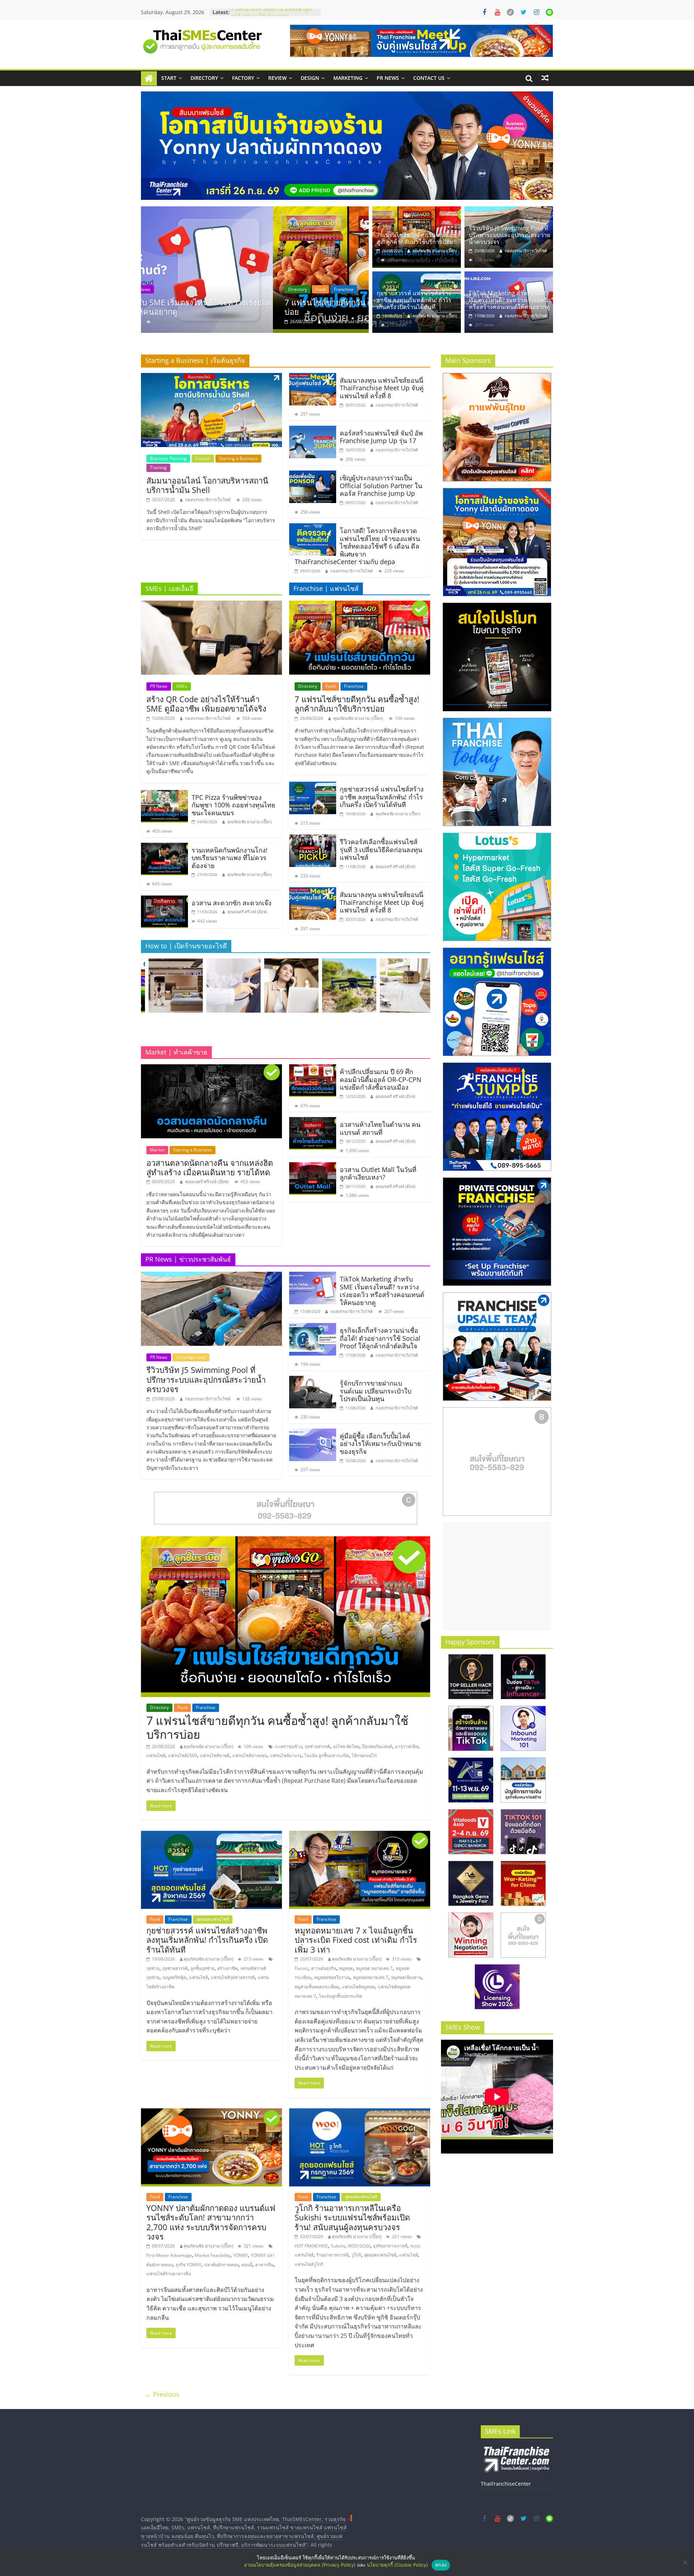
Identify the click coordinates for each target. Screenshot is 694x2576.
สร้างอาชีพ (227, 1968)
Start (169, 78)
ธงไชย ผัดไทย (346, 1746)
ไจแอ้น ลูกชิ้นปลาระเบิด (327, 1755)
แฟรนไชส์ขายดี (215, 1755)
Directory (204, 78)
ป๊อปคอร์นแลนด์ (377, 1746)
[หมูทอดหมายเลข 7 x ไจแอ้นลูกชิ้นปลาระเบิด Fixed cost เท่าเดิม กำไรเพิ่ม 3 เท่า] (360, 1835)
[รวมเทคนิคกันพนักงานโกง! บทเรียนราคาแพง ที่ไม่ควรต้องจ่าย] (164, 847)
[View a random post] (545, 78)
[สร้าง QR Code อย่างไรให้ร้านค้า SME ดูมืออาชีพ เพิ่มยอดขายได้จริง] (211, 605)
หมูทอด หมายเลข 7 (374, 1968)
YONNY (241, 2255)
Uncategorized (197, 289)
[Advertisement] (497, 1576)
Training (158, 467)
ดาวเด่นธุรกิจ (324, 1968)
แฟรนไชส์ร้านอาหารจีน (169, 2274)
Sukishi (338, 2246)
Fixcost (301, 1968)
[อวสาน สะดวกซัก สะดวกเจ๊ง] (164, 900)
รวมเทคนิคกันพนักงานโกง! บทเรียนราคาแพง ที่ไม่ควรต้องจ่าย (230, 858)
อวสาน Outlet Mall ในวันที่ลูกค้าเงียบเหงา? (378, 1173)
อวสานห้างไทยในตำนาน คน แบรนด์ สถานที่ (380, 1128)
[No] (685, 2562)
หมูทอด (346, 1968)
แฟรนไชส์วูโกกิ (309, 2264)
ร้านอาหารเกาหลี (332, 2255)
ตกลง (441, 2565)
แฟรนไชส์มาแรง (286, 1755)
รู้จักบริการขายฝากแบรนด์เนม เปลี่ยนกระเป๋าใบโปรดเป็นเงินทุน (376, 1391)
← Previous (162, 2394)
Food (331, 686)
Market (157, 1150)
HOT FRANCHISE (311, 2246)
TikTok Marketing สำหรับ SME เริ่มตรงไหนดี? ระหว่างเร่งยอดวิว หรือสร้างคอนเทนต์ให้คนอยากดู (274, 14)
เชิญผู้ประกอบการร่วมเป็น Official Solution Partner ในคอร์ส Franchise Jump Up (381, 486)
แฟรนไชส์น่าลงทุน (250, 1755)
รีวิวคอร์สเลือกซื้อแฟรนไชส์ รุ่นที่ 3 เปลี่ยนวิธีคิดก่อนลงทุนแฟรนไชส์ (381, 849)
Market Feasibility (213, 2255)
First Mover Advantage (169, 2255)
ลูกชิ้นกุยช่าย (202, 1968)
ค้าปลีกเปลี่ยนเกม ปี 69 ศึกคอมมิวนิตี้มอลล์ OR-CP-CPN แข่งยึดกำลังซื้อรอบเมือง (381, 1079)
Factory (243, 78)
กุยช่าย (153, 1968)
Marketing (348, 78)
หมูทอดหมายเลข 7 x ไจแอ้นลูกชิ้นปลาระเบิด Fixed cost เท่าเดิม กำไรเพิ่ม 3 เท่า (356, 1940)
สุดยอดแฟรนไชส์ (213, 1919)
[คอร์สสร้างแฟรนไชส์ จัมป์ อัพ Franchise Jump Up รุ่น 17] (313, 430)
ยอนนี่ (247, 2265)
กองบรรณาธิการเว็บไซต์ (214, 321)
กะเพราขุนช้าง (288, 1746)
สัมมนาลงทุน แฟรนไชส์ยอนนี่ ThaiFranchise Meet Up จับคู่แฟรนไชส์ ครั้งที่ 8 (382, 388)
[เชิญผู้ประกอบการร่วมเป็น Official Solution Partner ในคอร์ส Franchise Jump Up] (313, 475)
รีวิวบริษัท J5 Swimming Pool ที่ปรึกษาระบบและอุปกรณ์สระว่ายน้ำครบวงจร (255, 307)
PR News (388, 78)
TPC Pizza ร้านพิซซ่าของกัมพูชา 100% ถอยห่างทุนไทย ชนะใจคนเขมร (234, 805)
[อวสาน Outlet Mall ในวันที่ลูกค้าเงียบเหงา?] (313, 1167)
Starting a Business (238, 458)
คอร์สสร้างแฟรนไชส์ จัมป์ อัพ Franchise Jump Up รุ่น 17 (381, 437)
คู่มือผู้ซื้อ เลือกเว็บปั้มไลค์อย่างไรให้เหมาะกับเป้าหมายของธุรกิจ (380, 1444)
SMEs (182, 686)
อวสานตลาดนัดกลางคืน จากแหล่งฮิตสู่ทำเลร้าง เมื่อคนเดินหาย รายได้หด (210, 1167)
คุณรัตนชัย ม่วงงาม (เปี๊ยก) (435, 251)
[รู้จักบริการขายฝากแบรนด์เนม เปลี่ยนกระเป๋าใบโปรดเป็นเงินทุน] (313, 1380)
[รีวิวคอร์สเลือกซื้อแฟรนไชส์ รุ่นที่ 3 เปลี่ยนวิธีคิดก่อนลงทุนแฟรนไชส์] (313, 839)
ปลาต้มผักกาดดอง (221, 2265)
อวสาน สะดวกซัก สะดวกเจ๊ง (232, 903)
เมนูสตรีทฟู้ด (174, 1977)
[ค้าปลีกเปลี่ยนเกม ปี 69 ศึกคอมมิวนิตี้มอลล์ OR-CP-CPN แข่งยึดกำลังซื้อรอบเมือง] (313, 1069)
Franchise (354, 686)
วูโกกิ (356, 2255)
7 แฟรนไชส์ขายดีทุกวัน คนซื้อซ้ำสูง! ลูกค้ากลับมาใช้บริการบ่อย (418, 238)
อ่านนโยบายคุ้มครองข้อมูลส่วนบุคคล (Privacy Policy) (300, 2565)
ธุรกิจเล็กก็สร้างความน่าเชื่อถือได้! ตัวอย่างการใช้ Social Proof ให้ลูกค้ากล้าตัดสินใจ (380, 1338)
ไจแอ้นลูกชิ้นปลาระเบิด (340, 1996)
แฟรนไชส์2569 (183, 1755)
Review (277, 78)
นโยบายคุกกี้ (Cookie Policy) (397, 2565)
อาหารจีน (264, 2265)
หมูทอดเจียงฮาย (406, 1977)
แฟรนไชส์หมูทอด (358, 1987)
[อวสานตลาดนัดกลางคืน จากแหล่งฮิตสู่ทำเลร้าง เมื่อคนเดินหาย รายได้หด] (211, 1069)
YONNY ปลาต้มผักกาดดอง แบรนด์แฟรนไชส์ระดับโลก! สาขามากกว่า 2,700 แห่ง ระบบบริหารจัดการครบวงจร (211, 2222)
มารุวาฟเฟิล (407, 1746)
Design (310, 78)
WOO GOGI (359, 2246)
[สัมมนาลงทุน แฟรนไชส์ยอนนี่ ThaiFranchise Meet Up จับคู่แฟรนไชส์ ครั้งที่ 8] (313, 377)
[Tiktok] (510, 12)
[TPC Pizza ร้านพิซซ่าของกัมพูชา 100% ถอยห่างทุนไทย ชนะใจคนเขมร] (164, 794)
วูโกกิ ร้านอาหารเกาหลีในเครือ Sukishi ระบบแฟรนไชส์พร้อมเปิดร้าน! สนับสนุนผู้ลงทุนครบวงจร (352, 2217)
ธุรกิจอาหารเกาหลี (390, 2246)
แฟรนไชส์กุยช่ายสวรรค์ (233, 1977)
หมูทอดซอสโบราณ (332, 1977)
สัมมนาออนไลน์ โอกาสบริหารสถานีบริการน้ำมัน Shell (207, 485)
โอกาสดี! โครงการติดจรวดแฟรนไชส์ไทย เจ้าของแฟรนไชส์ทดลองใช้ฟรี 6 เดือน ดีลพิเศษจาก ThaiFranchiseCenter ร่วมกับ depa (357, 546)
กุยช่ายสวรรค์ (317, 1746)
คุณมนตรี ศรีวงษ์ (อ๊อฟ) (247, 912)
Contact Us (429, 78)
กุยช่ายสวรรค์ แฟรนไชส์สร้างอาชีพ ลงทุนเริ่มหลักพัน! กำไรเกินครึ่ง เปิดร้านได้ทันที (414, 300)
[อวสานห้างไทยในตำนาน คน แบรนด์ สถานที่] (313, 1121)
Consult (203, 458)
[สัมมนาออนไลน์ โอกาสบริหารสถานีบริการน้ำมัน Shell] (211, 377)
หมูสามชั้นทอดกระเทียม (317, 1987)
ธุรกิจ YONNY (189, 2265)
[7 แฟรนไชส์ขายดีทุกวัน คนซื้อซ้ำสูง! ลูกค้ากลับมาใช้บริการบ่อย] (417, 211)
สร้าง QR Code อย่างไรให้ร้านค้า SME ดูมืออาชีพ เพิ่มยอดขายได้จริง (206, 704)
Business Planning (168, 458)
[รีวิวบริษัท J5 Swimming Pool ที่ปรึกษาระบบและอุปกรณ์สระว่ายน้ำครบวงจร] (255, 270)
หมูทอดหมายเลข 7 (370, 1977)
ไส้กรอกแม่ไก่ (364, 1755)
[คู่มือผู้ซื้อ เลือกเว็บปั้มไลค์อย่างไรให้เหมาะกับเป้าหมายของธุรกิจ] (313, 1433)
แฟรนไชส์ (156, 1755)
